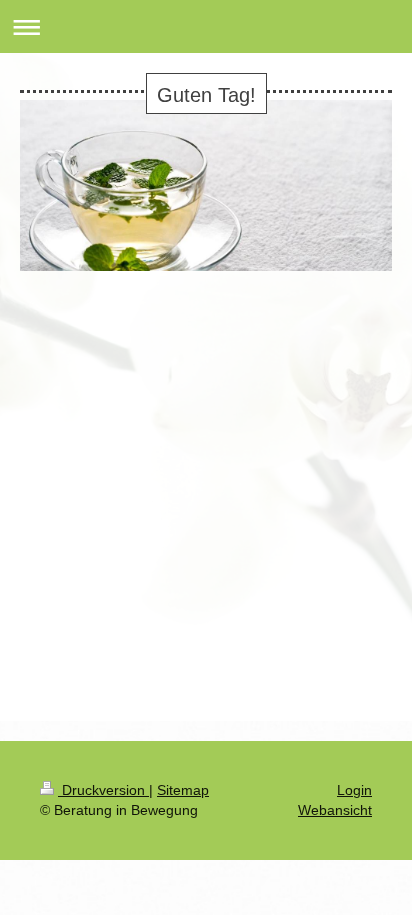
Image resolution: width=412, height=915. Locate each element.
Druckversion (103, 790)
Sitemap (183, 790)
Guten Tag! (206, 95)
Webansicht (335, 810)
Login (354, 790)
